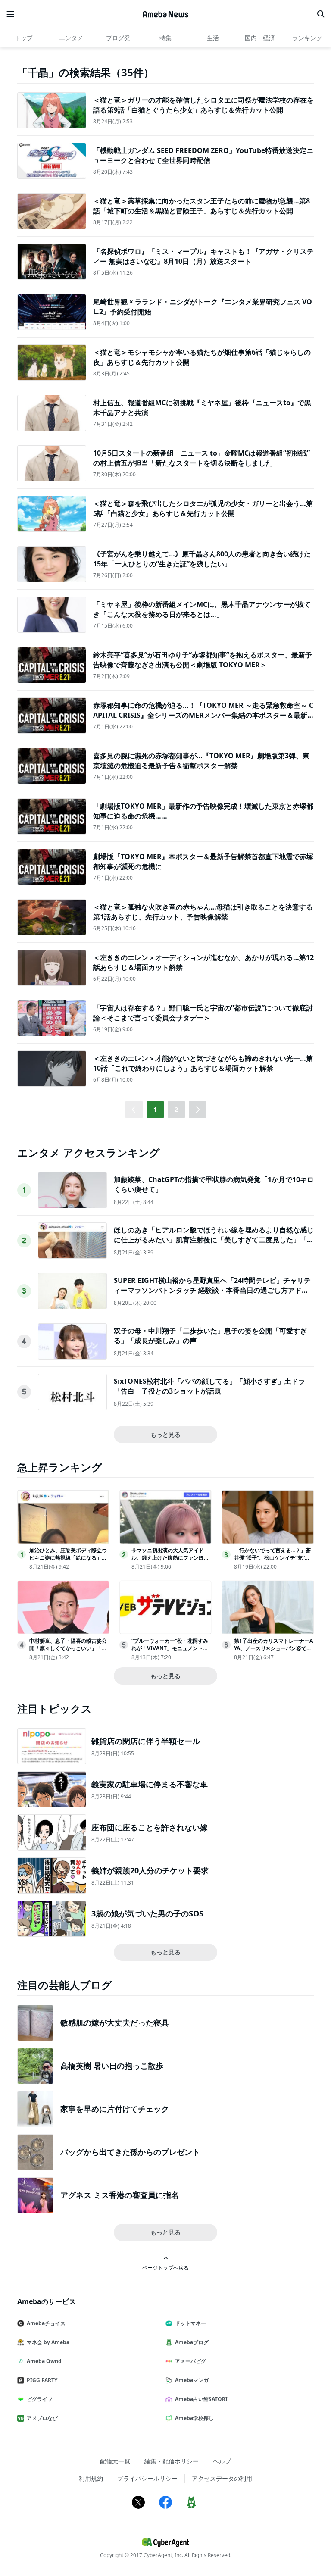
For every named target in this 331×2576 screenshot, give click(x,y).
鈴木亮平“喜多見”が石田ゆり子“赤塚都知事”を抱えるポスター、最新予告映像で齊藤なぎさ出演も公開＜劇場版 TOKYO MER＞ (203, 660)
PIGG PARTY (42, 2380)
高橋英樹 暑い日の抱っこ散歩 (112, 2066)
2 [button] (176, 1109)
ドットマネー (190, 2323)
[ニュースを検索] (321, 14)
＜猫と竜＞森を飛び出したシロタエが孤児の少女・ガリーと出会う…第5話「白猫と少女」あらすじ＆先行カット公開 (203, 508)
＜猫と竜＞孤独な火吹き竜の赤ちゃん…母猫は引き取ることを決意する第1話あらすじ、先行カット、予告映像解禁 (203, 912)
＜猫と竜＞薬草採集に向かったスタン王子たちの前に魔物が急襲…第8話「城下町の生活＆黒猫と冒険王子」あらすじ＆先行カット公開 (201, 206)
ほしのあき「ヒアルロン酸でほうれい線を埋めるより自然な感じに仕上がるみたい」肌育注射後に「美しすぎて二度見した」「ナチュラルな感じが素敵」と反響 (214, 1240)
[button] (197, 1110)
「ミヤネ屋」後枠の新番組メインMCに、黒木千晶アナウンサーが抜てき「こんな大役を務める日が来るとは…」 (202, 609)
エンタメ (71, 38)
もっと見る (165, 1434)
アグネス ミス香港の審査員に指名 (120, 2195)
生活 (213, 38)
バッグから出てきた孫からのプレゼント (130, 2152)
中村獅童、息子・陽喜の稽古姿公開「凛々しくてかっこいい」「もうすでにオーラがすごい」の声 (68, 1648)
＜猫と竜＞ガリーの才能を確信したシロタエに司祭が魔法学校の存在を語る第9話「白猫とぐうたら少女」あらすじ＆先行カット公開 (203, 105)
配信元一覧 (115, 2461)
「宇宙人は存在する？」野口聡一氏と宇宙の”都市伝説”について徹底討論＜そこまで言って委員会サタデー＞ (203, 1013)
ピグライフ (40, 2399)
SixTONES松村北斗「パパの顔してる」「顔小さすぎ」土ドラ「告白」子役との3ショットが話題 (209, 1386)
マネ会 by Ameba (48, 2342)
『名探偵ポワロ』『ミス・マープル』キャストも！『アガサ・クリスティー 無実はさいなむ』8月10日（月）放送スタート (203, 256)
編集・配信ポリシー (172, 2461)
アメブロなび (42, 2418)
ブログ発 (118, 38)
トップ (24, 38)
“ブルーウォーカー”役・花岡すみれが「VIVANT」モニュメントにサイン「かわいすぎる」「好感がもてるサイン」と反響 (170, 1652)
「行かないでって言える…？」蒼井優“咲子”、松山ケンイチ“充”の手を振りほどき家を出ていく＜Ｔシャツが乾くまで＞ (273, 1561)
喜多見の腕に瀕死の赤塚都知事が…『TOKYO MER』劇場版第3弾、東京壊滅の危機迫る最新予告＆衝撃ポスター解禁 (201, 760)
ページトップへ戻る (165, 2267)
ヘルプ (222, 2461)
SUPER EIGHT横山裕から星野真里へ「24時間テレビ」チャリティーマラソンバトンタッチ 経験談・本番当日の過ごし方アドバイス (212, 1290)
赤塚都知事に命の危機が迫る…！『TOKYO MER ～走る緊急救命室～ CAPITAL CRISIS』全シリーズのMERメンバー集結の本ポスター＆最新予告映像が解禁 (203, 715)
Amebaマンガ (192, 2380)
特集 (165, 38)
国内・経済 (260, 38)
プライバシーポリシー (147, 2478)
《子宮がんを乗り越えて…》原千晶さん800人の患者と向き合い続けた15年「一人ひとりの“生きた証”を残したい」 (202, 559)
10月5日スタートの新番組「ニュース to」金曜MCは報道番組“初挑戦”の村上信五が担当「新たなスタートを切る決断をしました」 (201, 458)
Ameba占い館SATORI (201, 2399)
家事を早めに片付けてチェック (115, 2109)
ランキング (307, 38)
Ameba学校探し (194, 2418)
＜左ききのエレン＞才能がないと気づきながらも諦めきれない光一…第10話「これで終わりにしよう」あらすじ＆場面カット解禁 (203, 1063)
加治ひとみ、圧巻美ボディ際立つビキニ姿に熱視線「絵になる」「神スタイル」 (68, 1558)
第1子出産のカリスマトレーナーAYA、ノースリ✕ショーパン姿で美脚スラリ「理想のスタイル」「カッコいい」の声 (273, 1652)
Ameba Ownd (44, 2361)
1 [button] (155, 1109)
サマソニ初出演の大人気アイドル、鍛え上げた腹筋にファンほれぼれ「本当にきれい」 (170, 1558)
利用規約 (91, 2478)
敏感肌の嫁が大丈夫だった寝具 (115, 2023)
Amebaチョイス (46, 2323)
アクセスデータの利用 (222, 2478)
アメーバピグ (190, 2361)
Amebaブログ (192, 2342)
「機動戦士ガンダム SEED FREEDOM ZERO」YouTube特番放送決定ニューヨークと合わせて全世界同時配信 (203, 155)
